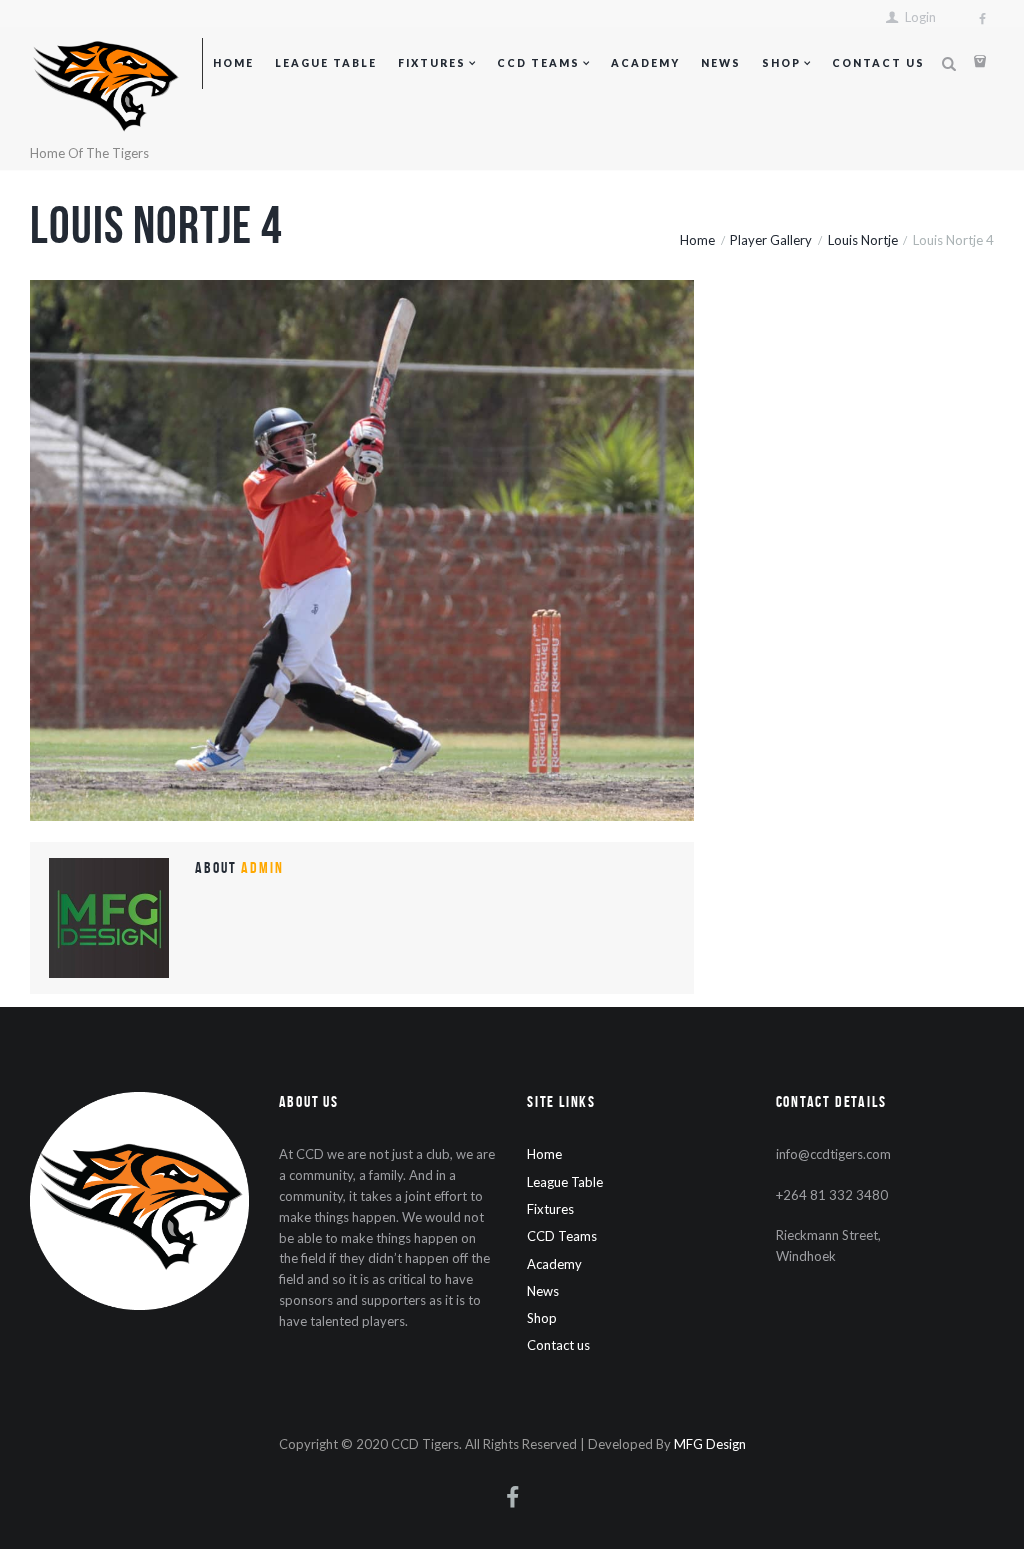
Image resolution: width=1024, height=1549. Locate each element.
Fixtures (432, 63)
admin (262, 867)
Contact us (878, 63)
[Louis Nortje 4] (362, 550)
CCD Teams (538, 63)
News (721, 63)
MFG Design (710, 1444)
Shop (781, 63)
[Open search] (948, 64)
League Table (326, 63)
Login (920, 17)
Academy (645, 63)
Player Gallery (771, 240)
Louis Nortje (863, 240)
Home (233, 63)
